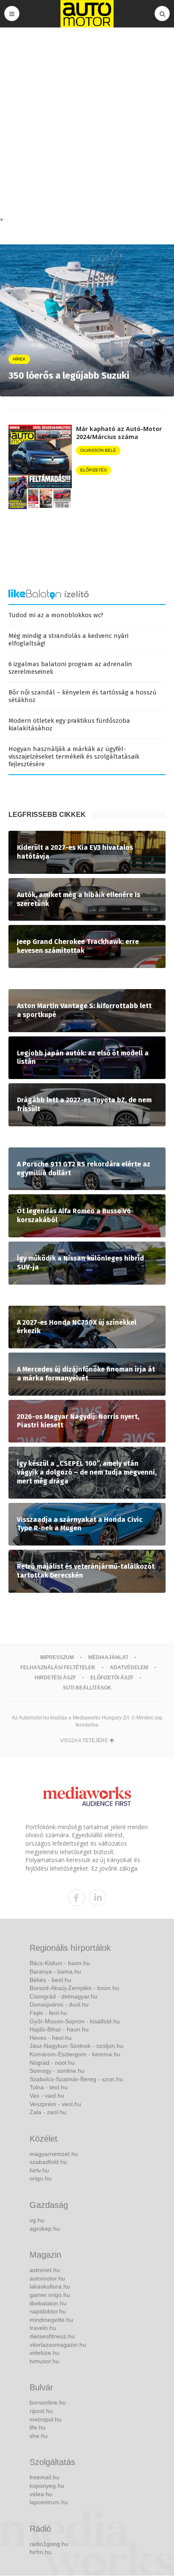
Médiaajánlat (108, 1657)
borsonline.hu (48, 2402)
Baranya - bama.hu (55, 1971)
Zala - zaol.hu (48, 2112)
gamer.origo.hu (50, 2295)
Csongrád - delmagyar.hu (64, 1996)
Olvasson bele (98, 450)
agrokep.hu (45, 2229)
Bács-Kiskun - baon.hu (60, 1963)
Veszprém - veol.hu (55, 2104)
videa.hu (41, 2494)
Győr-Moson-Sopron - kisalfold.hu (75, 2021)
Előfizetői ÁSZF (112, 1678)
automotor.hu (47, 2278)
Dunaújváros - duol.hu (59, 2004)
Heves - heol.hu (51, 2038)
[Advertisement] (87, 124)
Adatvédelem (129, 1668)
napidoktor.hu (48, 2311)
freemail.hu (45, 2477)
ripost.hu (41, 2411)
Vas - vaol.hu (47, 2096)
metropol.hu (46, 2419)
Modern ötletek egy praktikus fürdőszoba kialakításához (69, 724)
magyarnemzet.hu (54, 2154)
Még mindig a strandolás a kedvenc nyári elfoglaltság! (68, 640)
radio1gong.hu (49, 2544)
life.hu (38, 2427)
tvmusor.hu (44, 2361)
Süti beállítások (87, 1688)
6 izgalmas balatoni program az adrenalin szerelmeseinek (70, 668)
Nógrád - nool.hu (52, 2063)
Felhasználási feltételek (58, 1668)
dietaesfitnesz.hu (52, 2336)
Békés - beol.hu (50, 1980)
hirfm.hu (41, 2552)
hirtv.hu (39, 2170)
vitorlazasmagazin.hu (58, 2345)
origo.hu (41, 2178)
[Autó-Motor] (87, 14)
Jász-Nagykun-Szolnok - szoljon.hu (76, 2046)
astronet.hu (45, 2270)
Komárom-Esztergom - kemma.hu (75, 2054)
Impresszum (57, 1657)
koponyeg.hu (47, 2486)
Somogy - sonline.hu (57, 2071)
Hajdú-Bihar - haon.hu (59, 2029)
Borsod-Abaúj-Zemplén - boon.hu (74, 1988)
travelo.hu (43, 2328)
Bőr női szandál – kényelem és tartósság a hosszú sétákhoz (83, 696)
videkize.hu (45, 2353)
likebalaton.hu (48, 2303)
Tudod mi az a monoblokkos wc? (56, 615)
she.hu (39, 2436)
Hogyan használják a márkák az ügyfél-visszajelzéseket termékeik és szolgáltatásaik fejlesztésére (74, 757)
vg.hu (37, 2220)
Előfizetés (94, 470)
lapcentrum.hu (49, 2502)
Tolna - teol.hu (49, 2087)
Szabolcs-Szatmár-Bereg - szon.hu (76, 2079)
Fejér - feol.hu (48, 2013)
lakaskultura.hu (50, 2286)
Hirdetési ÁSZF (55, 1678)
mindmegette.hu (51, 2320)
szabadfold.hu (48, 2162)
